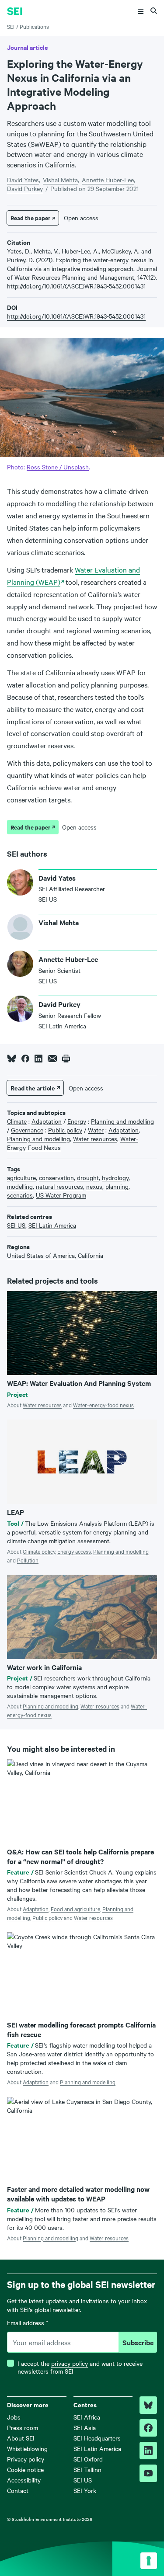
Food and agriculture (75, 1909)
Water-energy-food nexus (103, 1405)
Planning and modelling (121, 1551)
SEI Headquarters (97, 2438)
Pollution (28, 1560)
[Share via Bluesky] (12, 1059)
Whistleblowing (27, 2448)
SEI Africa (87, 2417)
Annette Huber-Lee (108, 180)
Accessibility (24, 2480)
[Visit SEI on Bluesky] (148, 2405)
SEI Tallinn (87, 2469)
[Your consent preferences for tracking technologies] (149, 2561)
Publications (34, 26)
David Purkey (25, 188)
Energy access (74, 1551)
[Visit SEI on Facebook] (148, 2428)
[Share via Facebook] (25, 1059)
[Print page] (66, 1059)
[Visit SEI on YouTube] (148, 2473)
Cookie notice (25, 2469)
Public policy (47, 1917)
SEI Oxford (88, 2459)
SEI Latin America (97, 2448)
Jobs (14, 2417)
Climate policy (39, 1551)
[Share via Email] (52, 1059)
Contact (18, 2490)
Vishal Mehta (60, 180)
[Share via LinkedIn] (38, 1059)
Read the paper (30, 218)
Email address (28, 2323)
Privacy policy (26, 2459)
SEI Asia (85, 2427)
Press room (23, 2427)
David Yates (23, 180)
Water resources (42, 1405)
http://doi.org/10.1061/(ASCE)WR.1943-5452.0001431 (76, 316)
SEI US (83, 2480)
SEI (11, 26)
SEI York (85, 2490)
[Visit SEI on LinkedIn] (148, 2451)
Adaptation (36, 1909)
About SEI (21, 2438)
